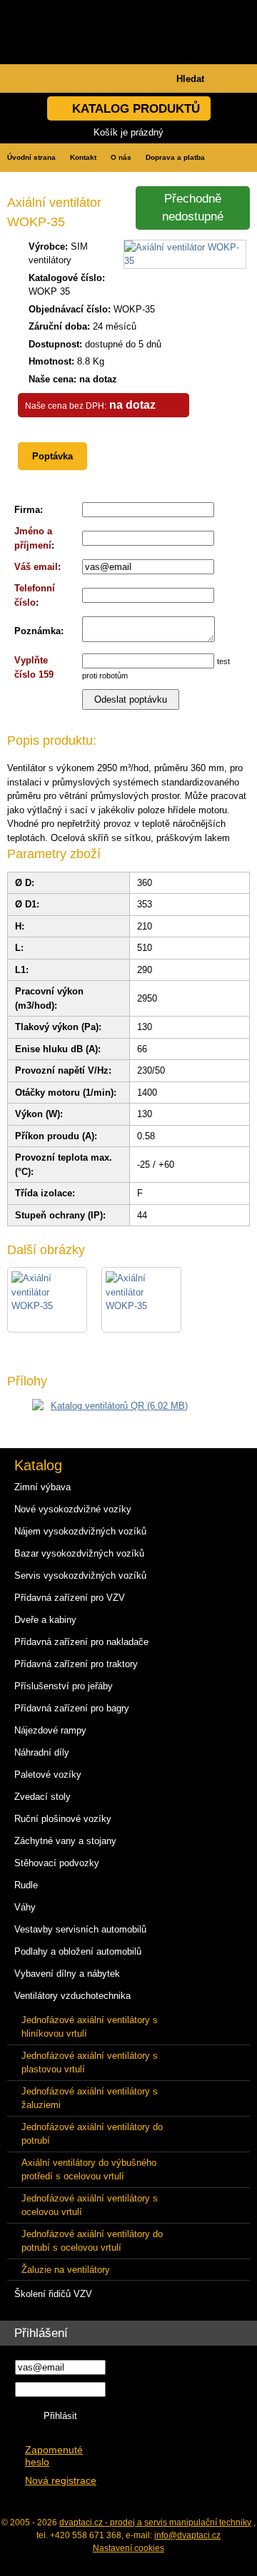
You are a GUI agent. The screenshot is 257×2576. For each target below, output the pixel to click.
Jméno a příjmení (33, 538)
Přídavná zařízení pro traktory (76, 1664)
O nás (121, 157)
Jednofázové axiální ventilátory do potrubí (92, 2134)
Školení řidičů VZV (53, 2294)
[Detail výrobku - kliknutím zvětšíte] (185, 261)
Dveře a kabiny (45, 1620)
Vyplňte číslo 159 (34, 667)
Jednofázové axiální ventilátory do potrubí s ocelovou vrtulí (92, 2241)
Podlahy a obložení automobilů (78, 1951)
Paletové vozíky (48, 1775)
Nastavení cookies (128, 2548)
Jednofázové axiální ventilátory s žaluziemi (90, 2098)
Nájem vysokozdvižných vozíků (80, 1531)
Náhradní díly (42, 1752)
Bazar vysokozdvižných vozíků (79, 1553)
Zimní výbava (42, 1487)
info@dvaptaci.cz (187, 2535)
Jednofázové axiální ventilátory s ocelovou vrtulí (90, 2205)
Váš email (36, 567)
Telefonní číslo (35, 595)
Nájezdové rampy (50, 1730)
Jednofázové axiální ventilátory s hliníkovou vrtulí (90, 2027)
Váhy (25, 1907)
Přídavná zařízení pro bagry (72, 1708)
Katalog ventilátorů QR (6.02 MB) (119, 1406)
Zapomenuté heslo (54, 2456)
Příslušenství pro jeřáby (64, 1686)
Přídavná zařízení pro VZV (70, 1598)
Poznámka (37, 631)
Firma (27, 510)
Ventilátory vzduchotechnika (72, 1996)
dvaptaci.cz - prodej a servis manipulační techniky (155, 2522)
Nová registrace (61, 2481)
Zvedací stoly (42, 1797)
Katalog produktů (136, 109)
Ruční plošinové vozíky (63, 1819)
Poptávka (52, 456)
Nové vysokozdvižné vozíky (73, 1509)
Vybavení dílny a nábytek (67, 1974)
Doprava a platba (175, 157)
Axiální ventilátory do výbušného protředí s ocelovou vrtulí (89, 2170)
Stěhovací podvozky (57, 1863)
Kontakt (83, 157)
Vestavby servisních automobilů (80, 1929)
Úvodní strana (31, 157)
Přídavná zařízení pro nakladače (81, 1642)
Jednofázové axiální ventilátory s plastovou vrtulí (90, 2063)
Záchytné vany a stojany (65, 1841)
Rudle (26, 1885)
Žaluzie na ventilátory (66, 2270)
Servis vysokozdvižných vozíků (80, 1575)
